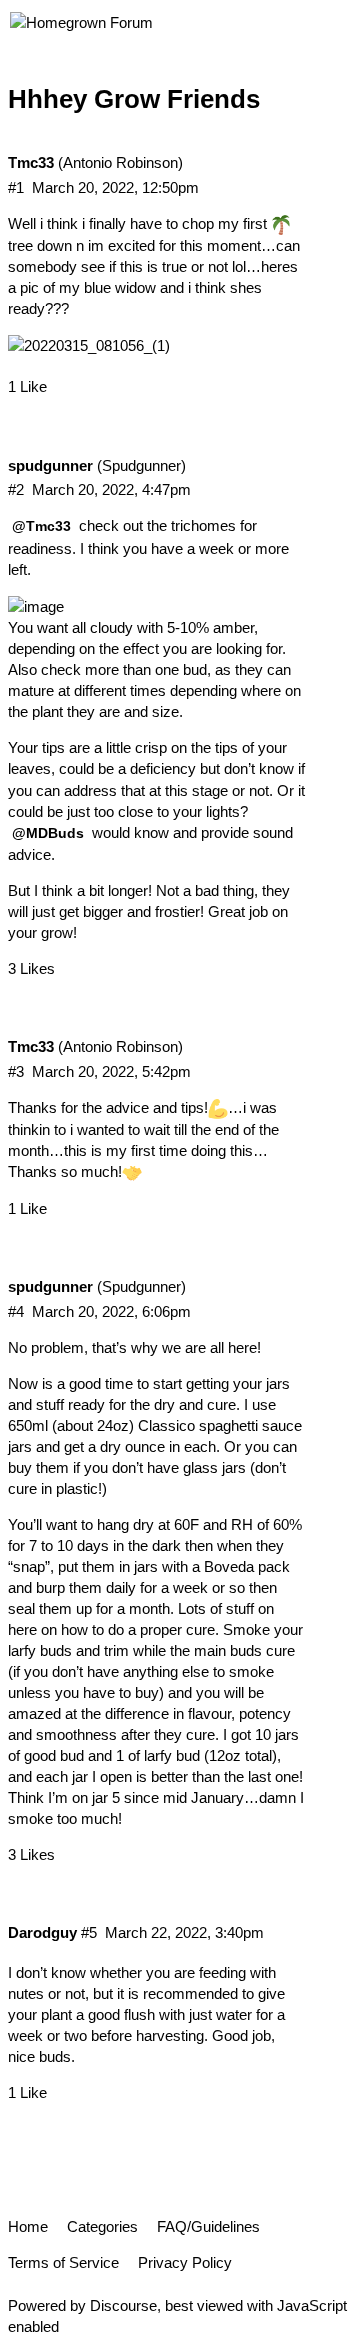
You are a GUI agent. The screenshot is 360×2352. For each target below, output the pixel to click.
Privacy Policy (185, 2262)
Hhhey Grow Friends (134, 99)
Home (28, 2226)
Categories (102, 2226)
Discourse (123, 2305)
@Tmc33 (41, 526)
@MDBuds (48, 833)
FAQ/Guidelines (208, 2226)
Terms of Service (63, 2262)
